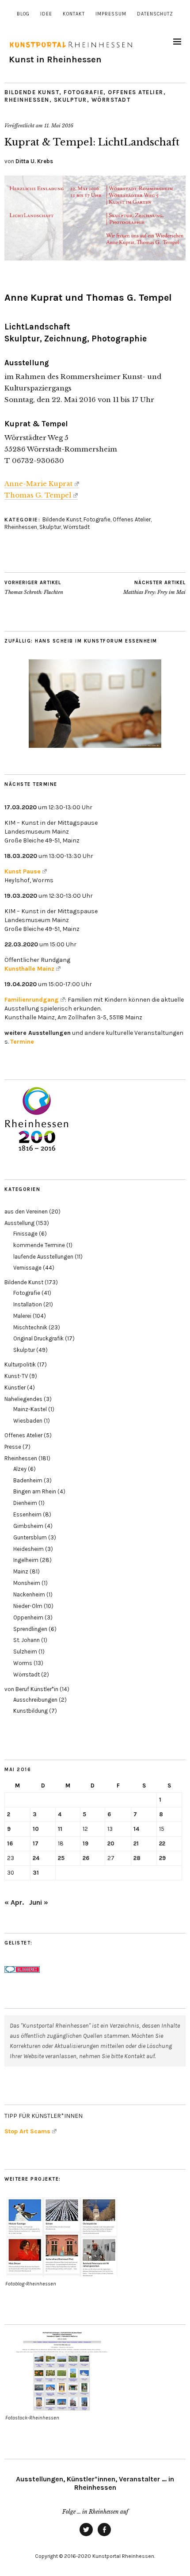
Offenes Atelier (136, 92)
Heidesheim (28, 1549)
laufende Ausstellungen (43, 1257)
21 (136, 1843)
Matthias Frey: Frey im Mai (154, 588)
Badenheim (28, 1480)
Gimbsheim (28, 1526)
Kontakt (74, 14)
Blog (23, 14)
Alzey (20, 1469)
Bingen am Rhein (35, 1491)
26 (86, 1858)
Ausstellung (19, 1223)
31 (36, 1873)
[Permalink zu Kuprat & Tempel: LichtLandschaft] (95, 258)
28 (137, 1858)
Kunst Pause (23, 871)
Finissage (25, 1234)
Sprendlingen (30, 1629)
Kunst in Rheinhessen (55, 59)
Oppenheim (28, 1617)
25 (61, 1858)
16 (10, 1843)
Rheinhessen (27, 100)
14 (136, 1829)
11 (60, 1829)
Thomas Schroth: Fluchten (34, 588)
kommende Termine (39, 1245)
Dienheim (25, 1503)
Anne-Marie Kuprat (38, 484)
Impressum (111, 14)
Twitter (86, 2536)
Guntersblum (30, 1537)
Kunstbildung (30, 1711)
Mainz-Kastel (30, 1409)
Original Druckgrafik (38, 1338)
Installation (28, 1304)
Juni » (39, 1902)
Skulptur (70, 100)
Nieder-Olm (28, 1606)
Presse (13, 1447)
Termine (22, 1042)
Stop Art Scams (27, 2131)
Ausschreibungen (35, 1700)
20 (111, 1843)
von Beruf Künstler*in (31, 1689)
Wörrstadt (111, 100)
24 (36, 1858)
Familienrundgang (32, 1000)
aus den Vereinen (26, 1211)
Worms (23, 1663)
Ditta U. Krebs (34, 161)
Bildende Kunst (32, 92)
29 (162, 1858)
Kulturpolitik (20, 1365)
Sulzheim (25, 1652)
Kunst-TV (16, 1376)
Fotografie (84, 92)
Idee (46, 14)
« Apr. (14, 1902)
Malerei (22, 1316)
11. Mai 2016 (59, 126)
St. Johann (27, 1640)
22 (162, 1843)
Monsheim (27, 1583)
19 (85, 1843)
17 (36, 1843)
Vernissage (27, 1268)
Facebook (104, 2536)
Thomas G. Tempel (38, 495)
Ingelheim (26, 1560)
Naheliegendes (23, 1399)
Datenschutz (155, 14)
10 (36, 1829)
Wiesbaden (28, 1421)
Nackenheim (29, 1594)
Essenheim (27, 1514)
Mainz (21, 1571)
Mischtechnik (30, 1327)
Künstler (15, 1388)
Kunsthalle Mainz (29, 969)
